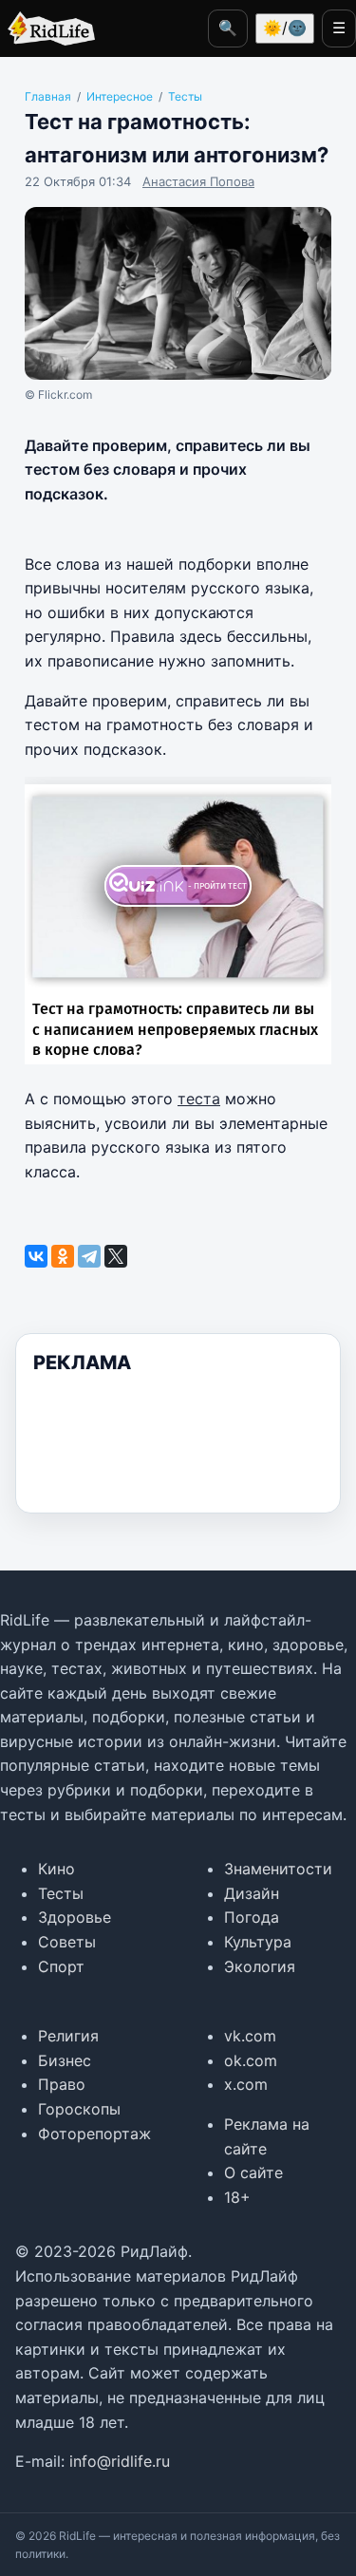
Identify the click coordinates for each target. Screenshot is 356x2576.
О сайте (253, 2172)
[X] (116, 1256)
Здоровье (75, 1917)
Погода (252, 1917)
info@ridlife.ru (120, 2461)
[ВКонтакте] (36, 1256)
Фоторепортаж (94, 2134)
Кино (56, 1869)
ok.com (251, 2060)
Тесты (61, 1893)
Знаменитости (278, 1869)
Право (62, 2084)
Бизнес (65, 2060)
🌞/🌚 (285, 28)
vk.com (250, 2036)
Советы (67, 1942)
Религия (68, 2036)
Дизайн (252, 1893)
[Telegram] (89, 1256)
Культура (258, 1942)
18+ (237, 2197)
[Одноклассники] (63, 1256)
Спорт (61, 1966)
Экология (260, 1966)
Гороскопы (79, 2109)
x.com (246, 2084)
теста (199, 1099)
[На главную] (47, 28)
